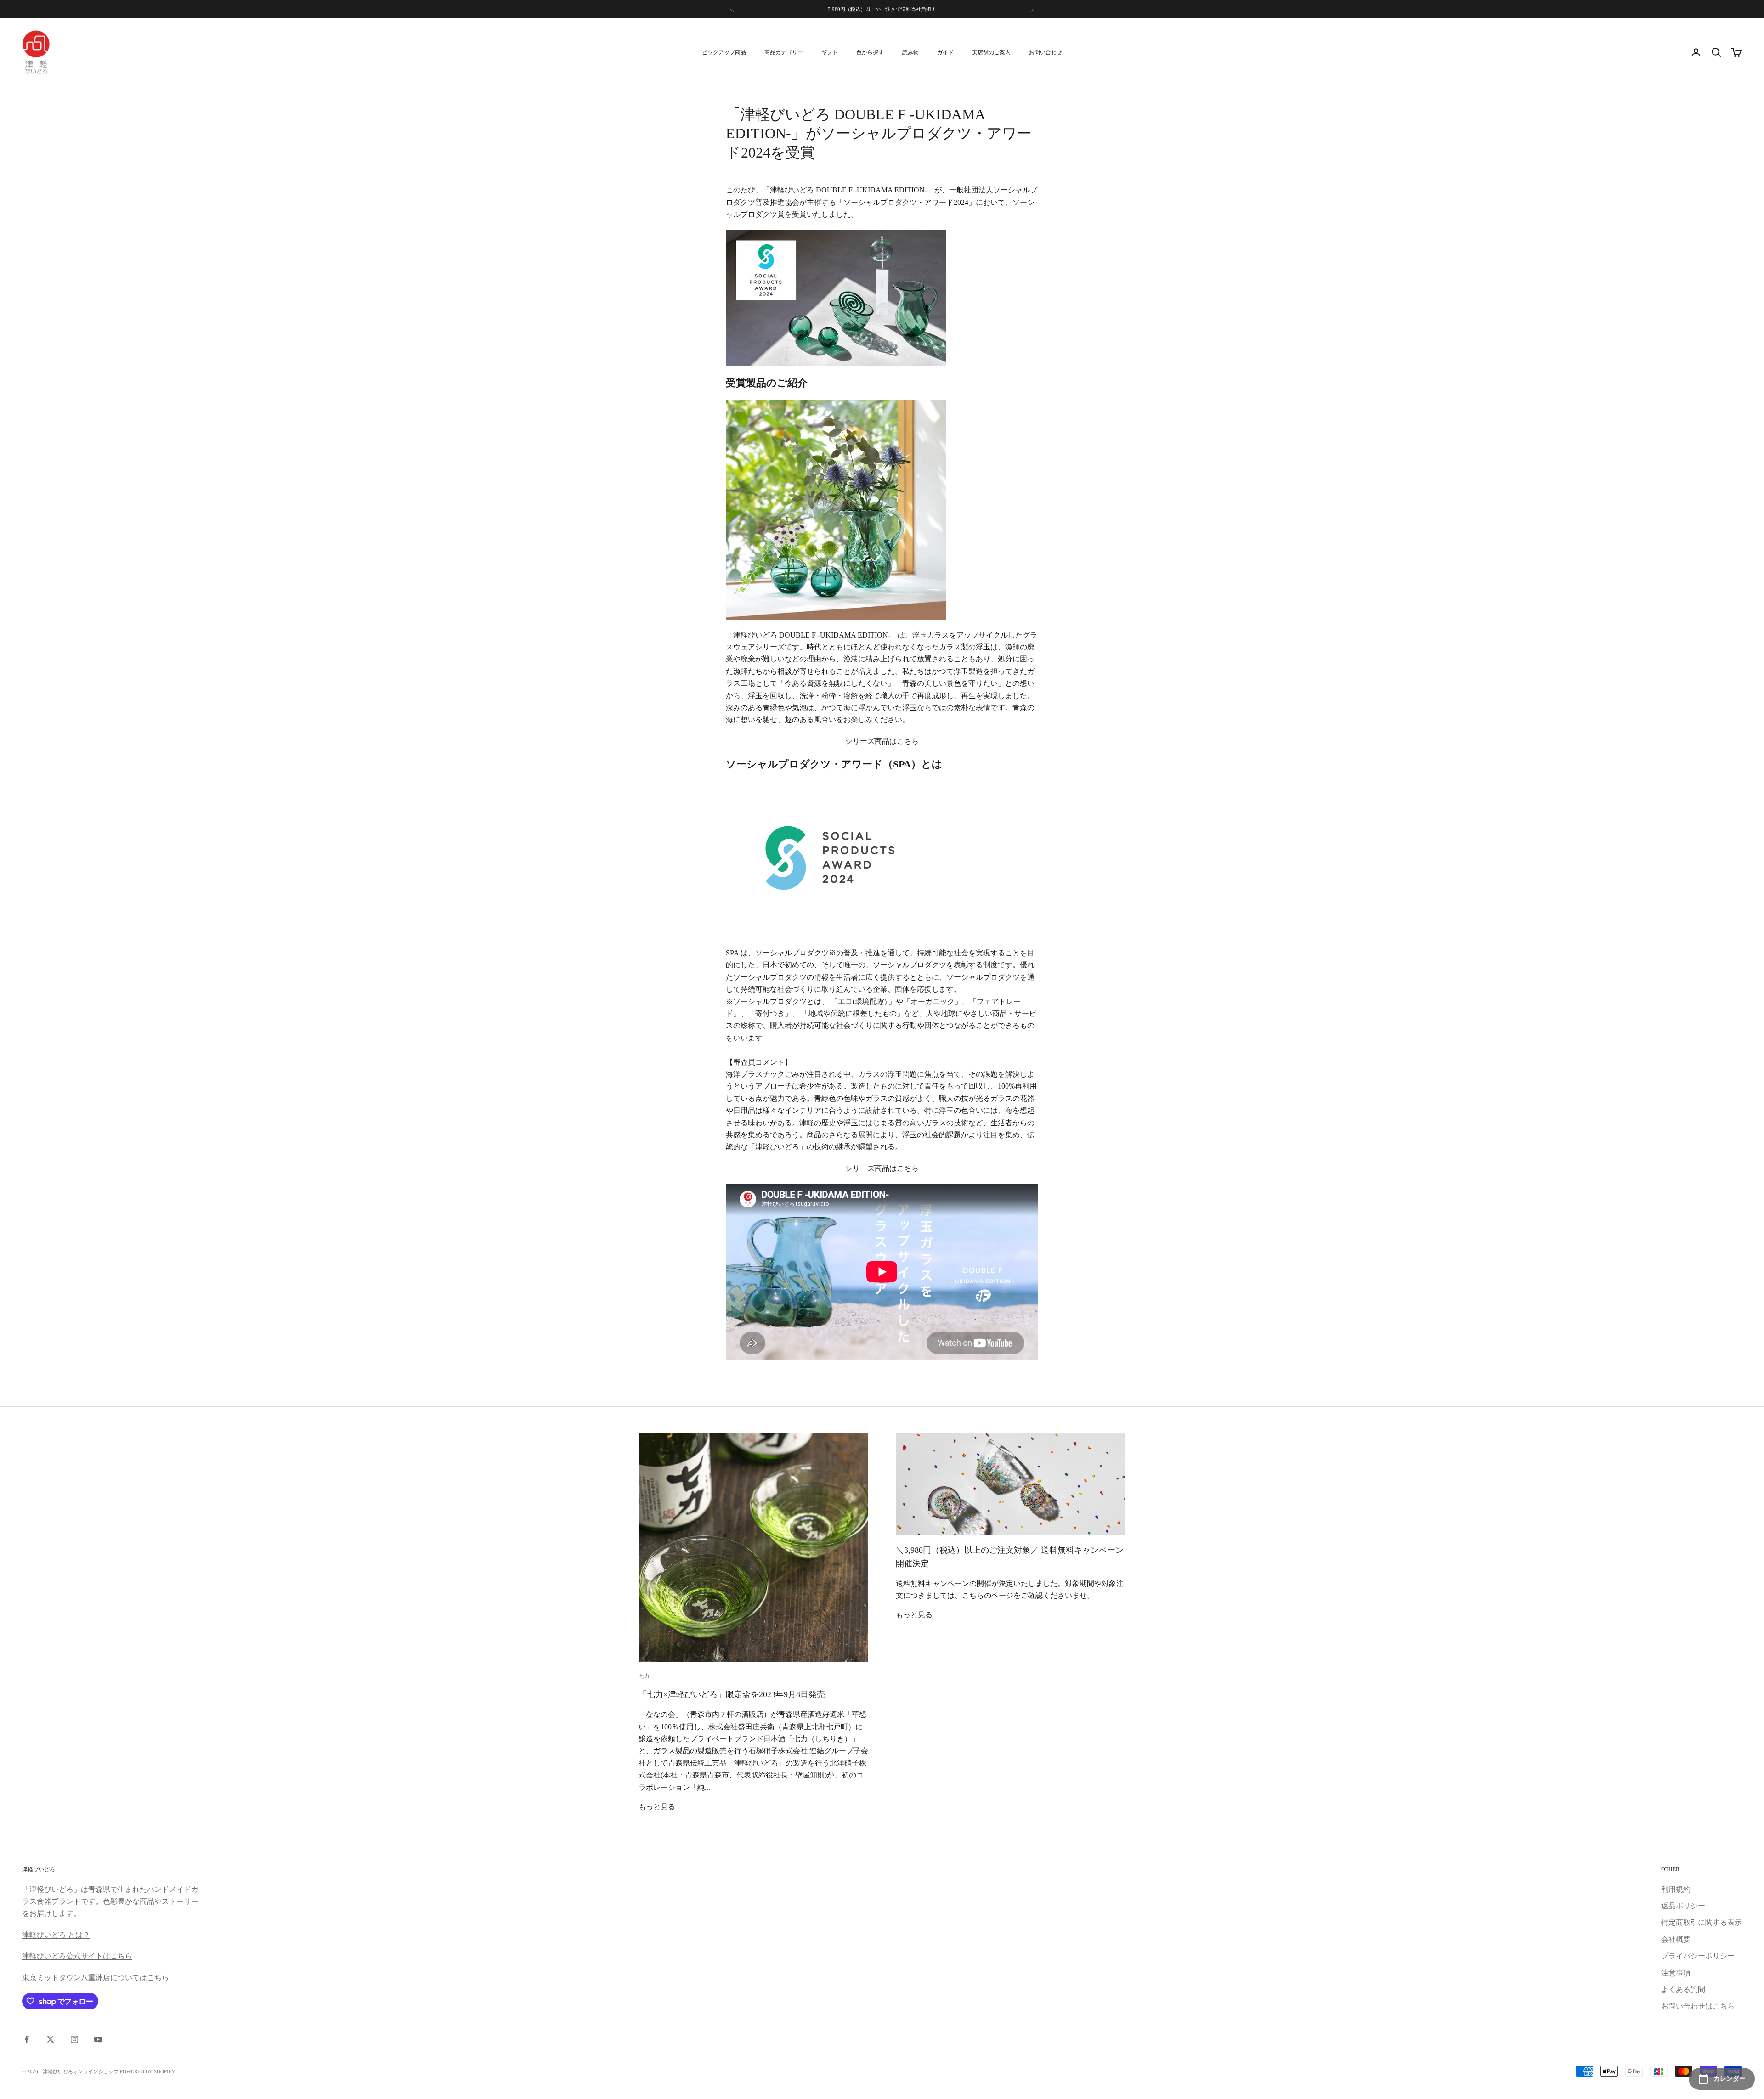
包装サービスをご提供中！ (882, 14)
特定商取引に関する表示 (1702, 1922)
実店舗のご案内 (991, 52)
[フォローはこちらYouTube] (98, 2039)
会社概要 (1676, 1939)
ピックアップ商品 (724, 52)
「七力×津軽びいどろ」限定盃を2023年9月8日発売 (736, 1694)
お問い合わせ (1046, 52)
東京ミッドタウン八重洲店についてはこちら (96, 1978)
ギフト (830, 52)
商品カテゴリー (784, 52)
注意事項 (1676, 1973)
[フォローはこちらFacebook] (27, 2039)
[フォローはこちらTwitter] (51, 2039)
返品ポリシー (1683, 1906)
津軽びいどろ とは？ (56, 1935)
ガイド (945, 52)
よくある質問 (1683, 1989)
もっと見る (657, 1807)
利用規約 (1676, 1889)
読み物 (910, 52)
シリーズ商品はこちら (882, 741)
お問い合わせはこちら (1698, 2006)
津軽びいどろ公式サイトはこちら (77, 1956)
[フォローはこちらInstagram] (74, 2039)
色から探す (870, 52)
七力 (644, 1676)
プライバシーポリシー (1698, 1956)
